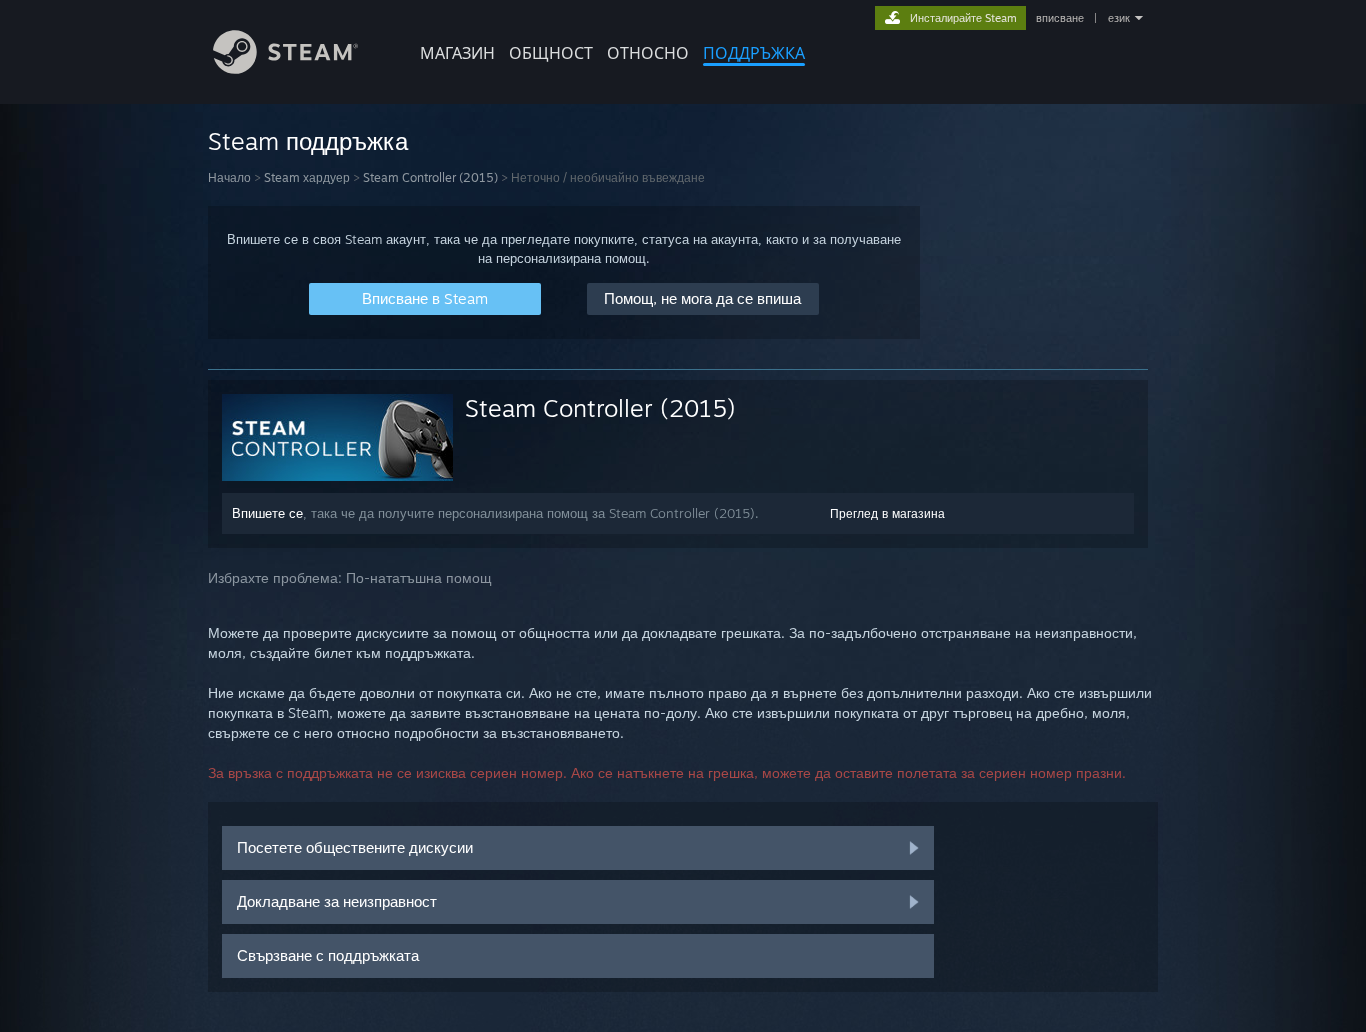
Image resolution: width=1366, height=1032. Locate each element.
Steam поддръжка (308, 141)
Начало (229, 177)
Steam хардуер (307, 177)
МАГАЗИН (457, 53)
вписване (1060, 18)
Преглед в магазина (887, 513)
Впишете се (267, 513)
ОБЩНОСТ (551, 53)
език (1119, 18)
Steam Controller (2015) (430, 177)
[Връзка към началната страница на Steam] (285, 68)
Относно (648, 53)
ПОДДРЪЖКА (754, 53)
